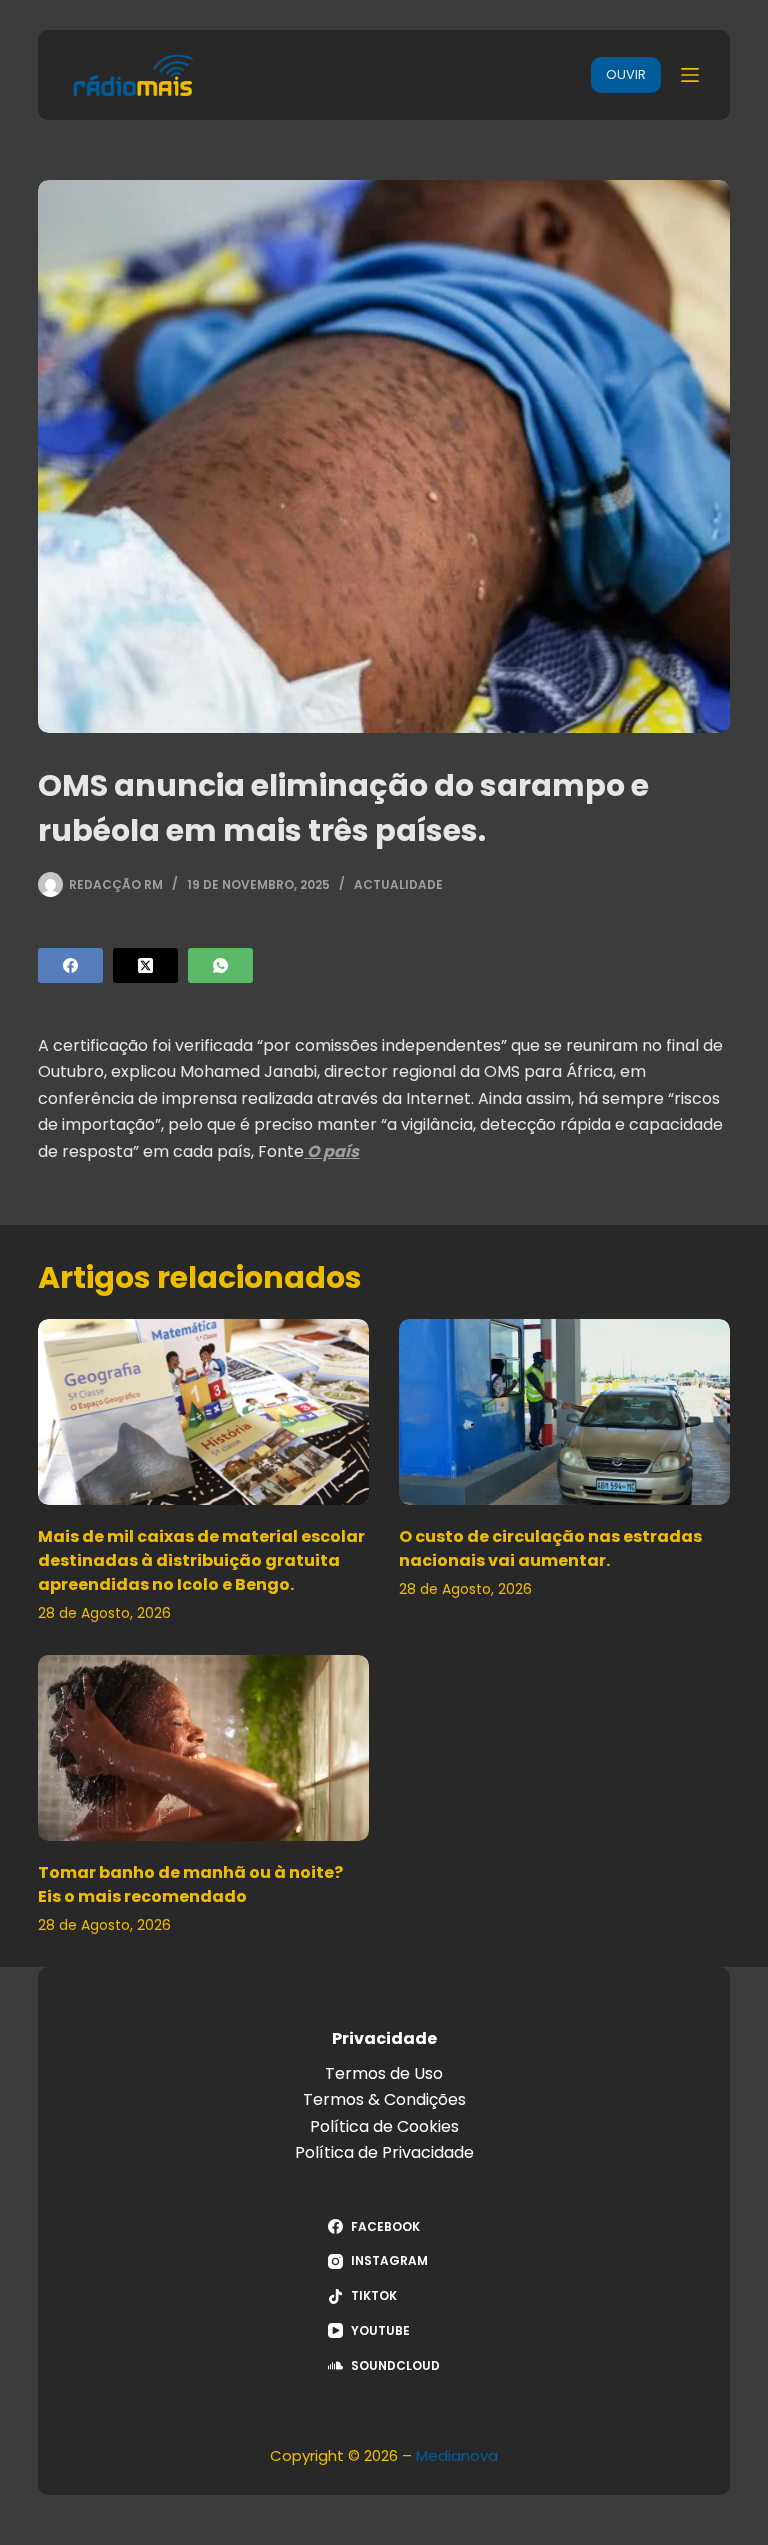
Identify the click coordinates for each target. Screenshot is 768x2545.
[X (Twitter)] (145, 965)
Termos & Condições (384, 2099)
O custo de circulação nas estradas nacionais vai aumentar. (550, 1548)
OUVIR (626, 74)
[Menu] (690, 75)
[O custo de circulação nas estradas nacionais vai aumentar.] (564, 1412)
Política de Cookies (384, 2126)
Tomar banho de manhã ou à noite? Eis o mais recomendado (190, 1884)
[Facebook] (70, 965)
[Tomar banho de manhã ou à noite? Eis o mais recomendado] (203, 1748)
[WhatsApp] (220, 965)
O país (331, 1151)
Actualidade (398, 884)
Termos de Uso (384, 2073)
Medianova (457, 2455)
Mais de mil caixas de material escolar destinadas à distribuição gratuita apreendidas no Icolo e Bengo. (201, 1560)
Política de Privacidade (384, 2152)
